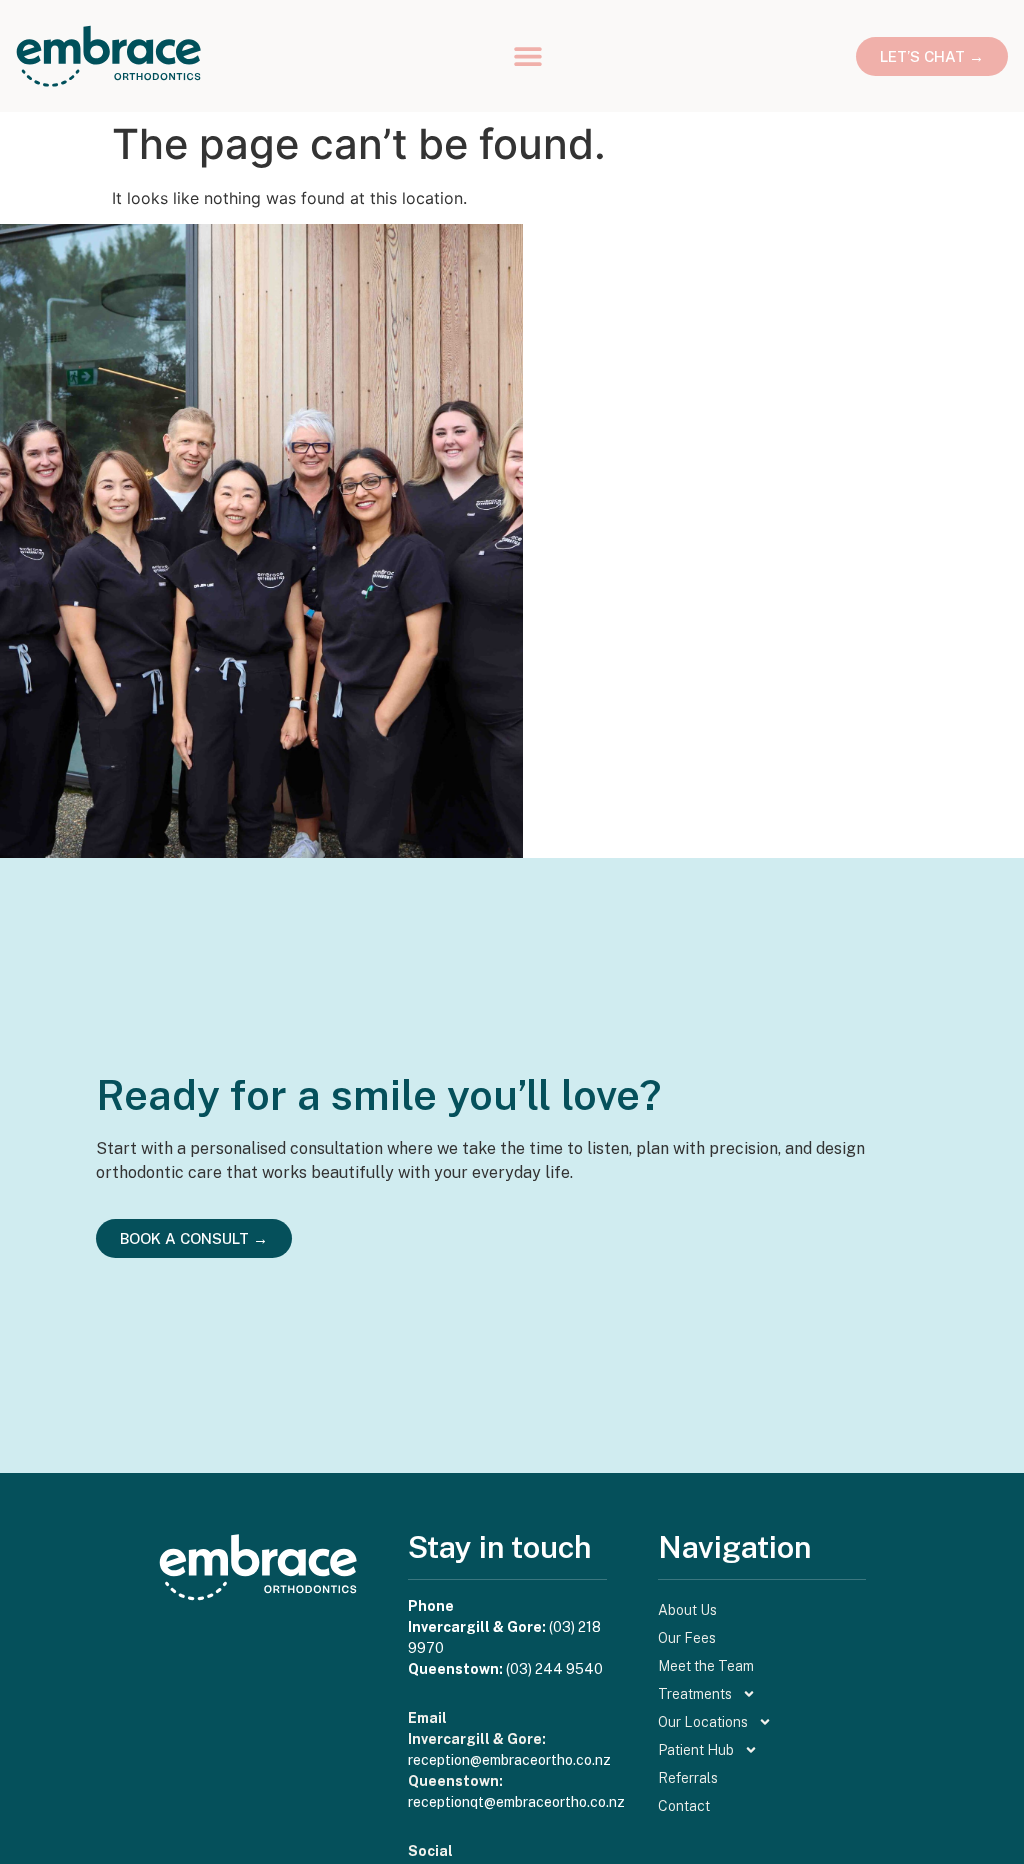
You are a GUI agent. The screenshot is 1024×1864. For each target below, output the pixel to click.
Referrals (688, 1778)
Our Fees (687, 1638)
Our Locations (703, 1722)
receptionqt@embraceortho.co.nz (516, 1802)
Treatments (695, 1694)
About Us (687, 1610)
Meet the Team (706, 1666)
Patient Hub (696, 1750)
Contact (684, 1806)
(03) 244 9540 (554, 1669)
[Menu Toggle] (528, 56)
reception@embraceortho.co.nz (509, 1760)
